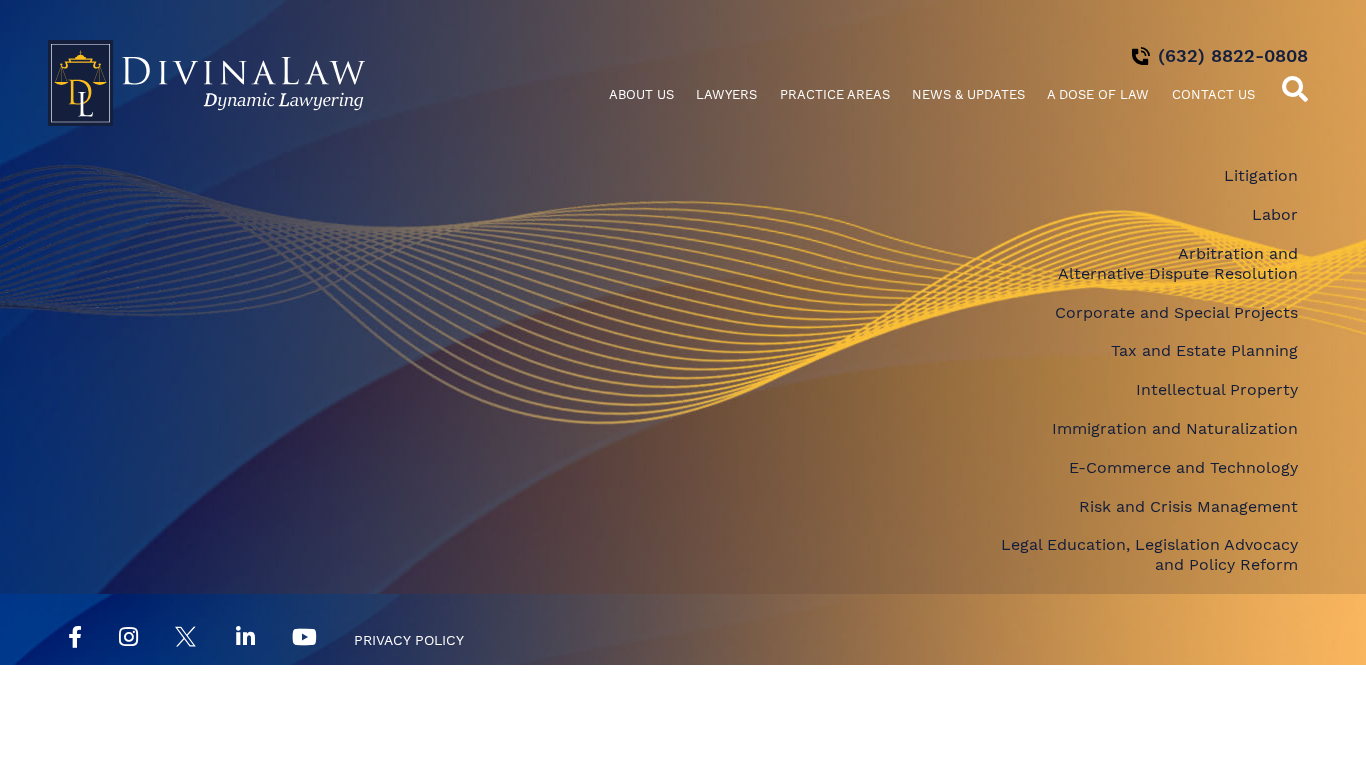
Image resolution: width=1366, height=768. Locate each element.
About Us (641, 94)
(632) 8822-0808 (1233, 55)
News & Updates (968, 94)
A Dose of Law (1098, 94)
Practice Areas (835, 94)
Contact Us (1213, 94)
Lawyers (726, 94)
